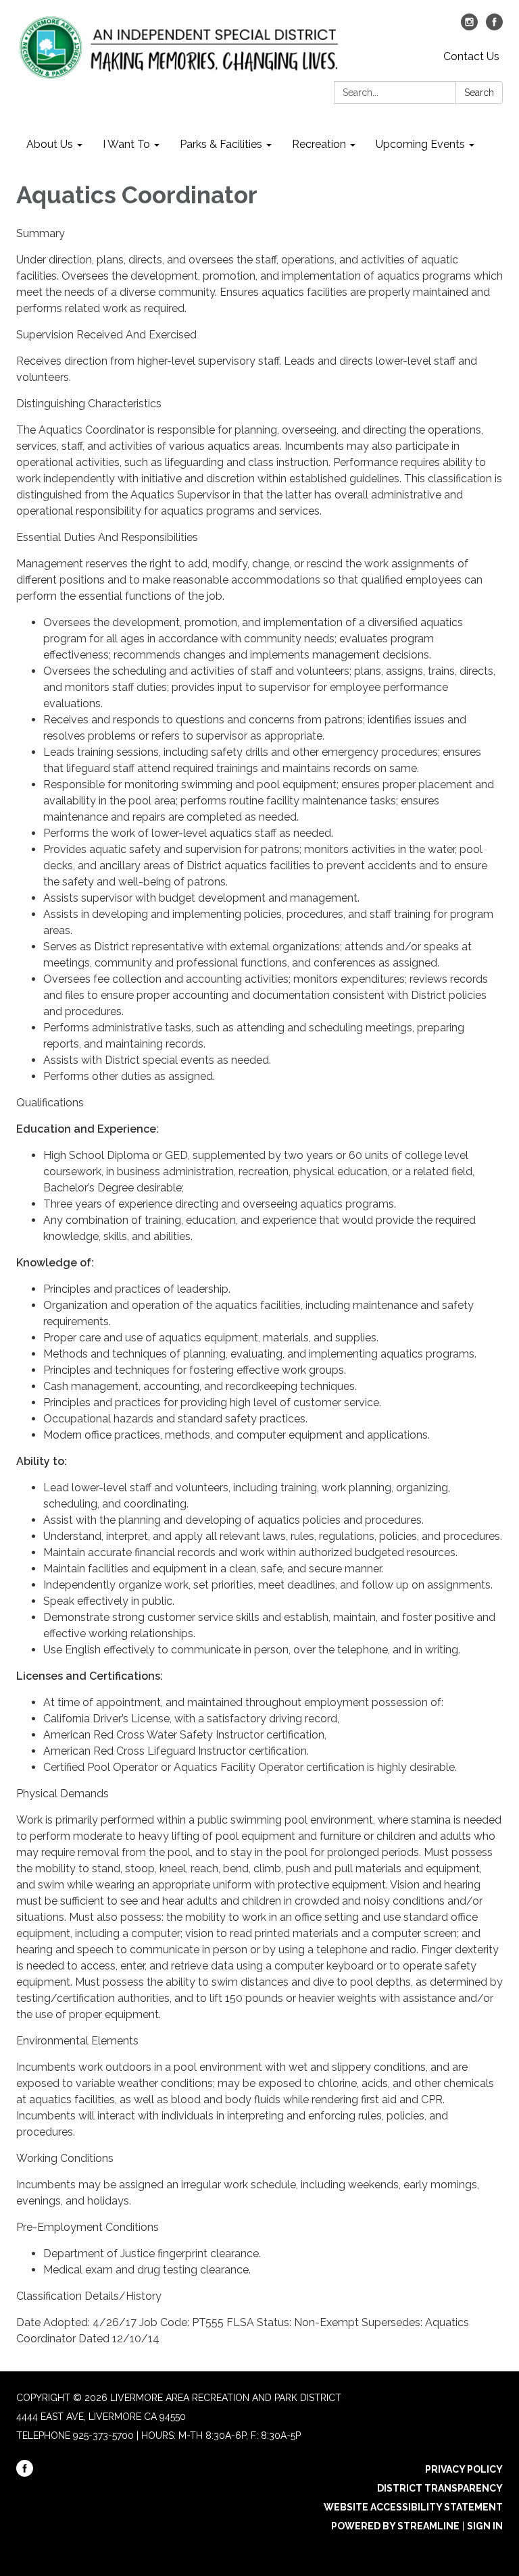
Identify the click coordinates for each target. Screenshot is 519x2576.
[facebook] (494, 27)
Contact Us (471, 56)
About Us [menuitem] (50, 144)
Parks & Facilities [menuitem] (221, 144)
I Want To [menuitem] (126, 144)
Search (479, 93)
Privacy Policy (464, 2469)
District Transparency (440, 2488)
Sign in (485, 2526)
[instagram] (469, 27)
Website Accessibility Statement (413, 2507)
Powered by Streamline (395, 2526)
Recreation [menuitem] (319, 144)
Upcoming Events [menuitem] (420, 144)
